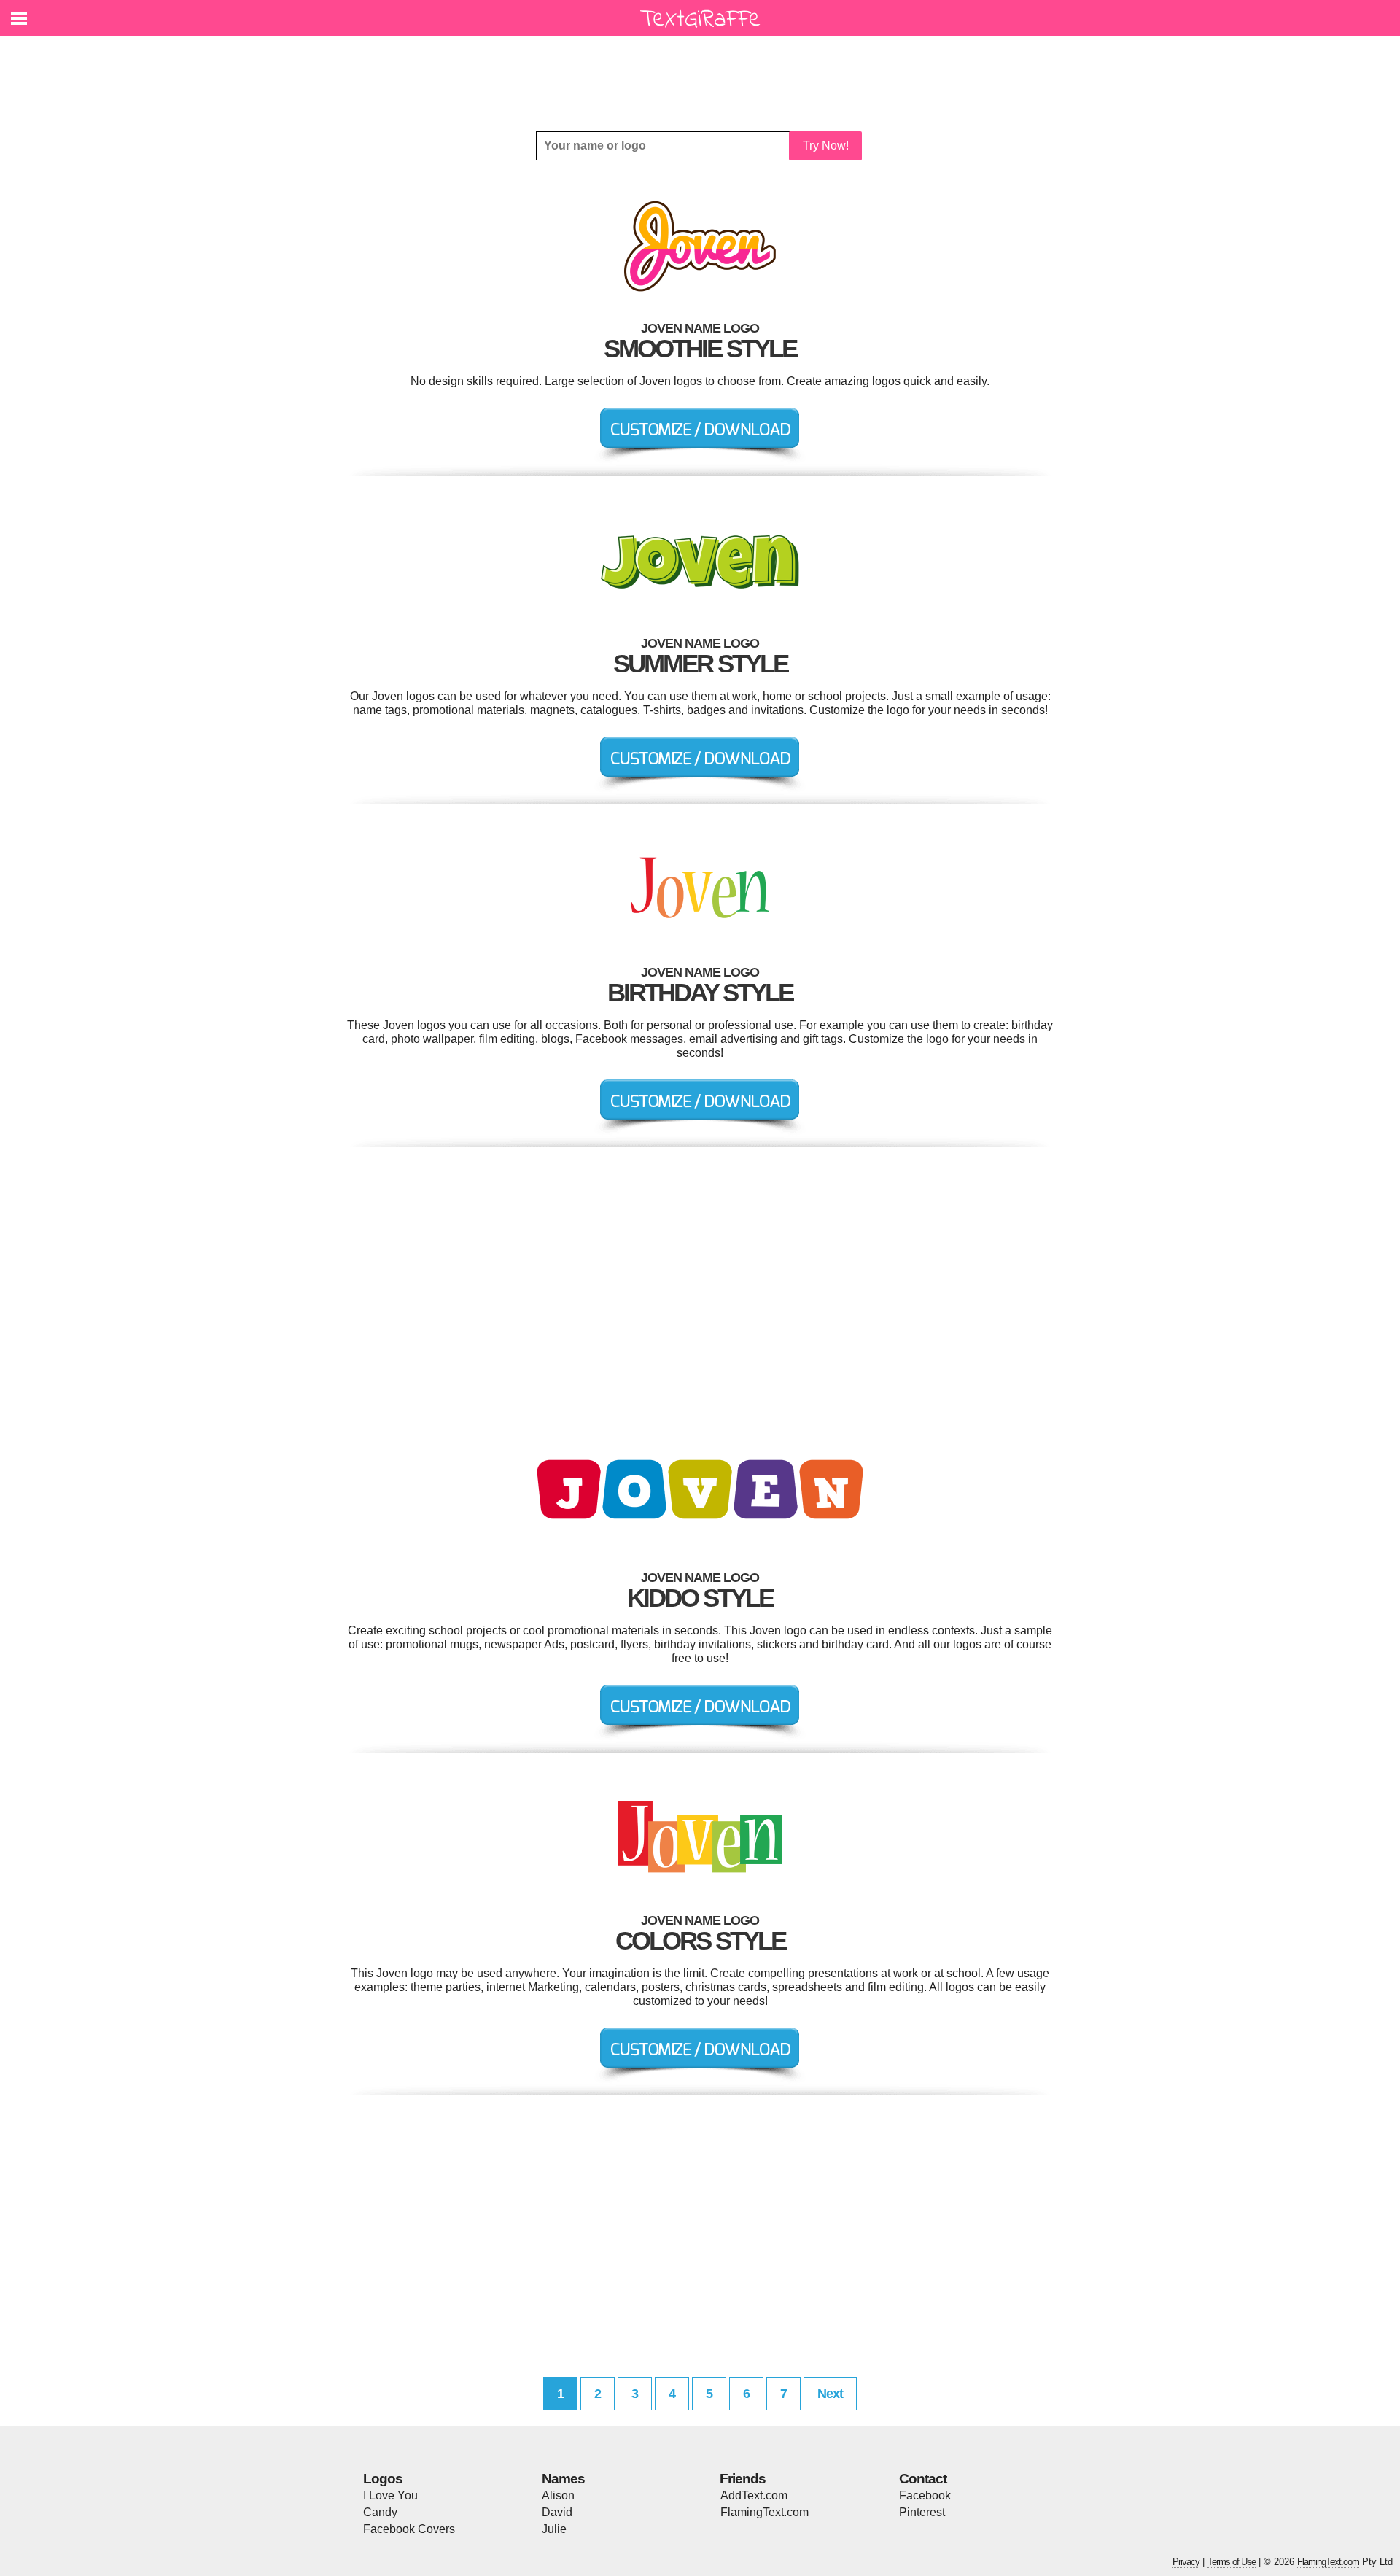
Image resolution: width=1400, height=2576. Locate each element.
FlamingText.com (765, 2512)
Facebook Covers (409, 2529)
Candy (380, 2512)
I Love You (390, 2495)
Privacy (1186, 2562)
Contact (923, 2479)
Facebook (925, 2495)
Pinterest (922, 2512)
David (557, 2512)
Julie (554, 2529)
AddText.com (754, 2495)
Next (830, 2394)
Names (563, 2479)
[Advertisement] (704, 73)
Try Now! (826, 146)
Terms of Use (1232, 2562)
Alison (558, 2495)
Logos (383, 2479)
